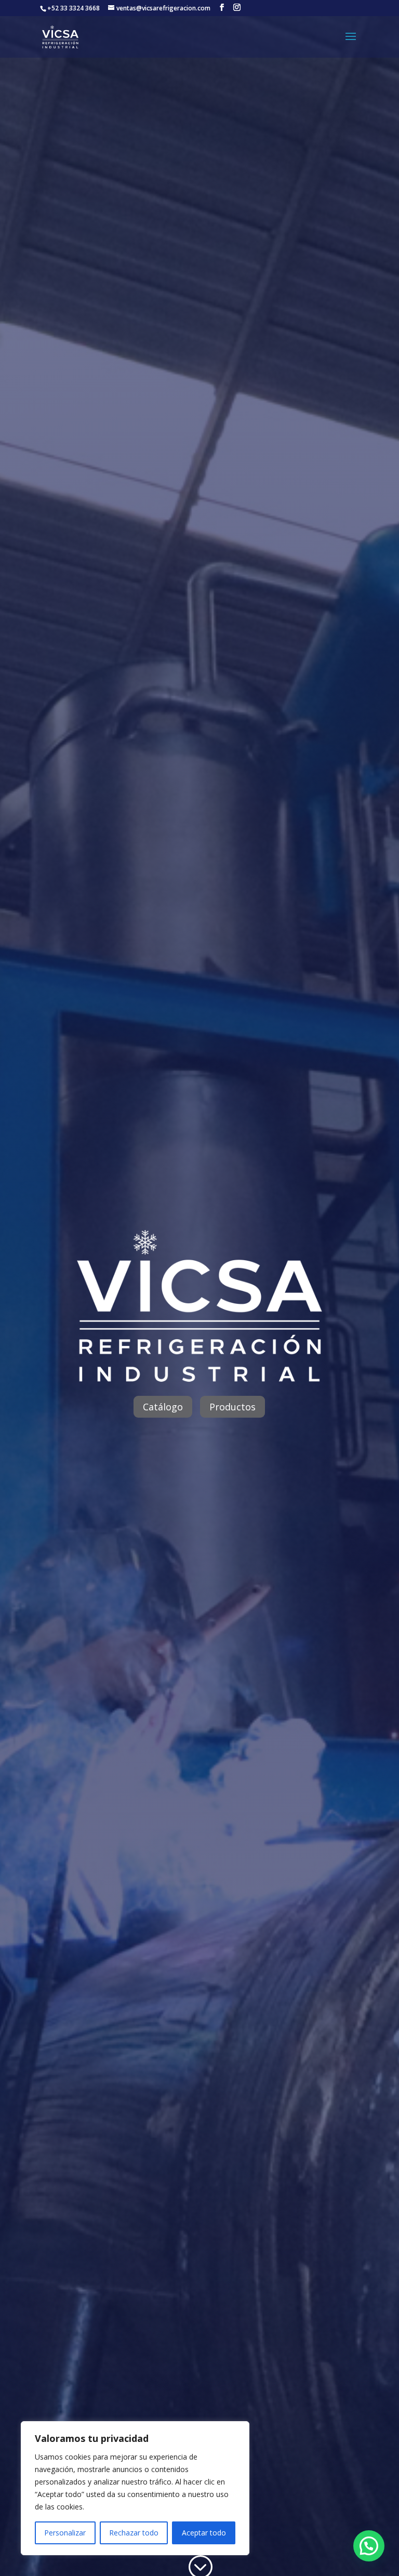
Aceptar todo (204, 2533)
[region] (135, 2488)
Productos (232, 1407)
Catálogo (163, 1407)
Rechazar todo (134, 2533)
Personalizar (65, 2533)
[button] (369, 2546)
